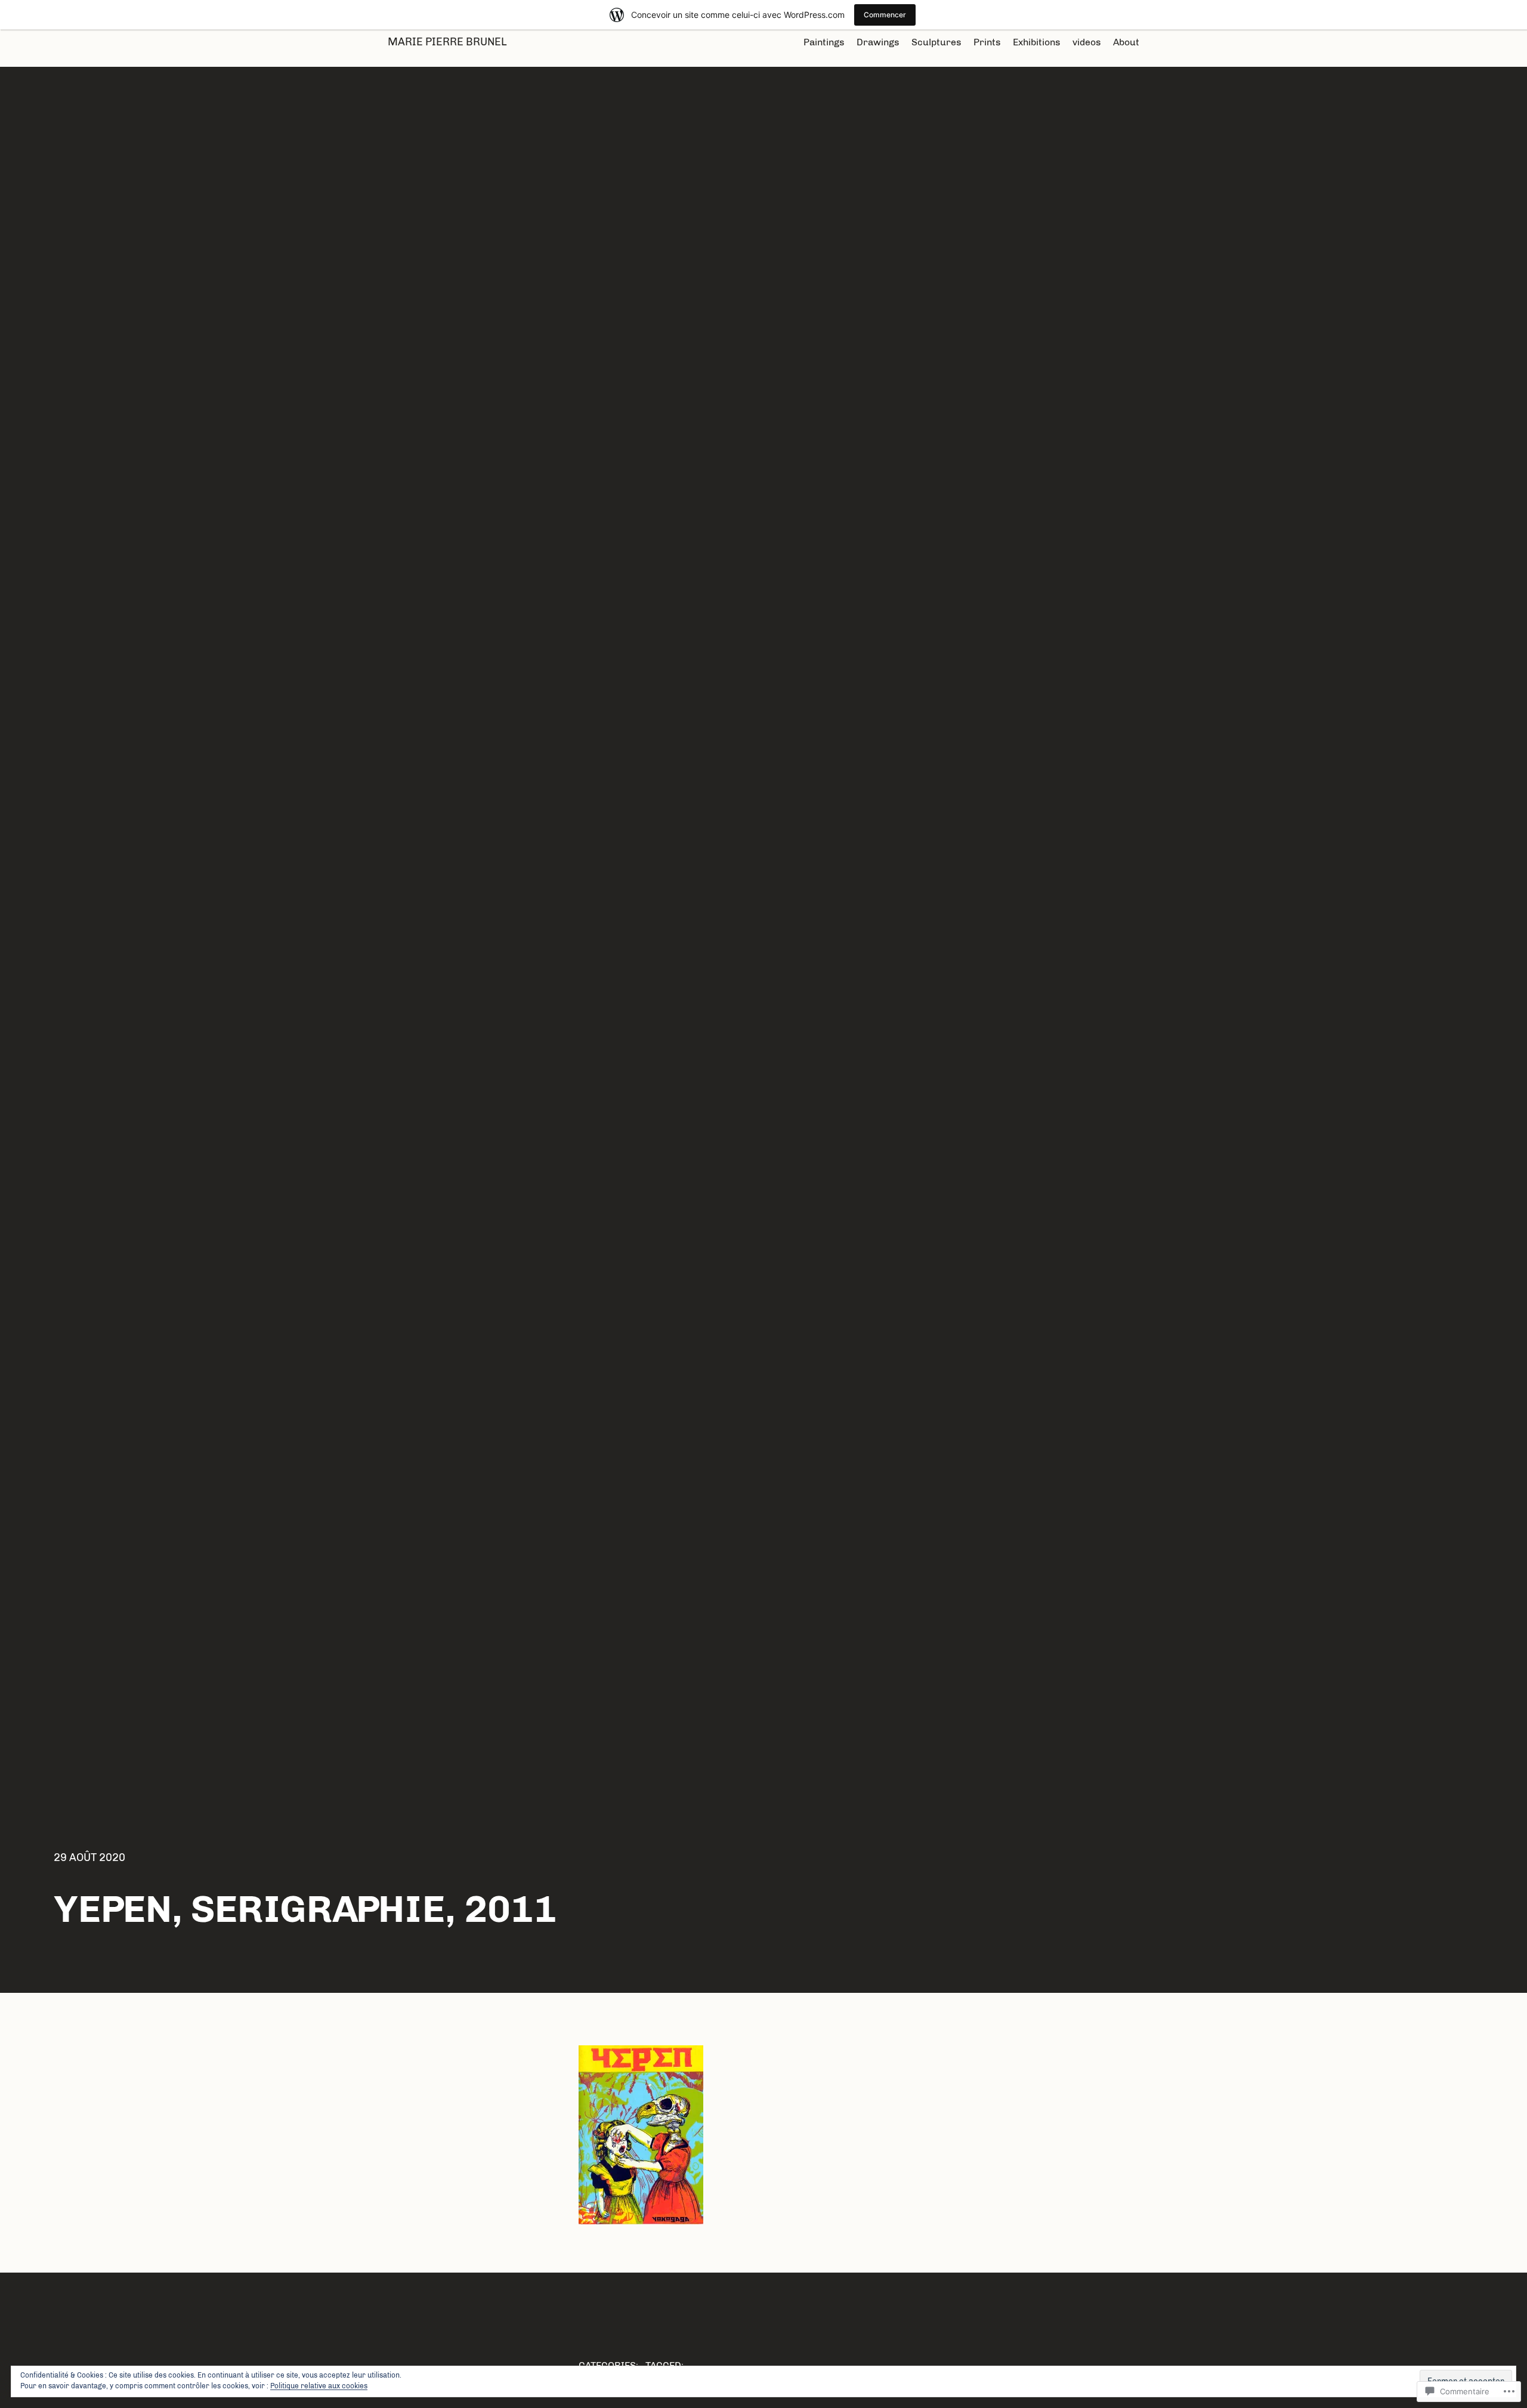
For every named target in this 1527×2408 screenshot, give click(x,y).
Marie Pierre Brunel (447, 42)
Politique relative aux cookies (319, 2386)
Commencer (885, 15)
